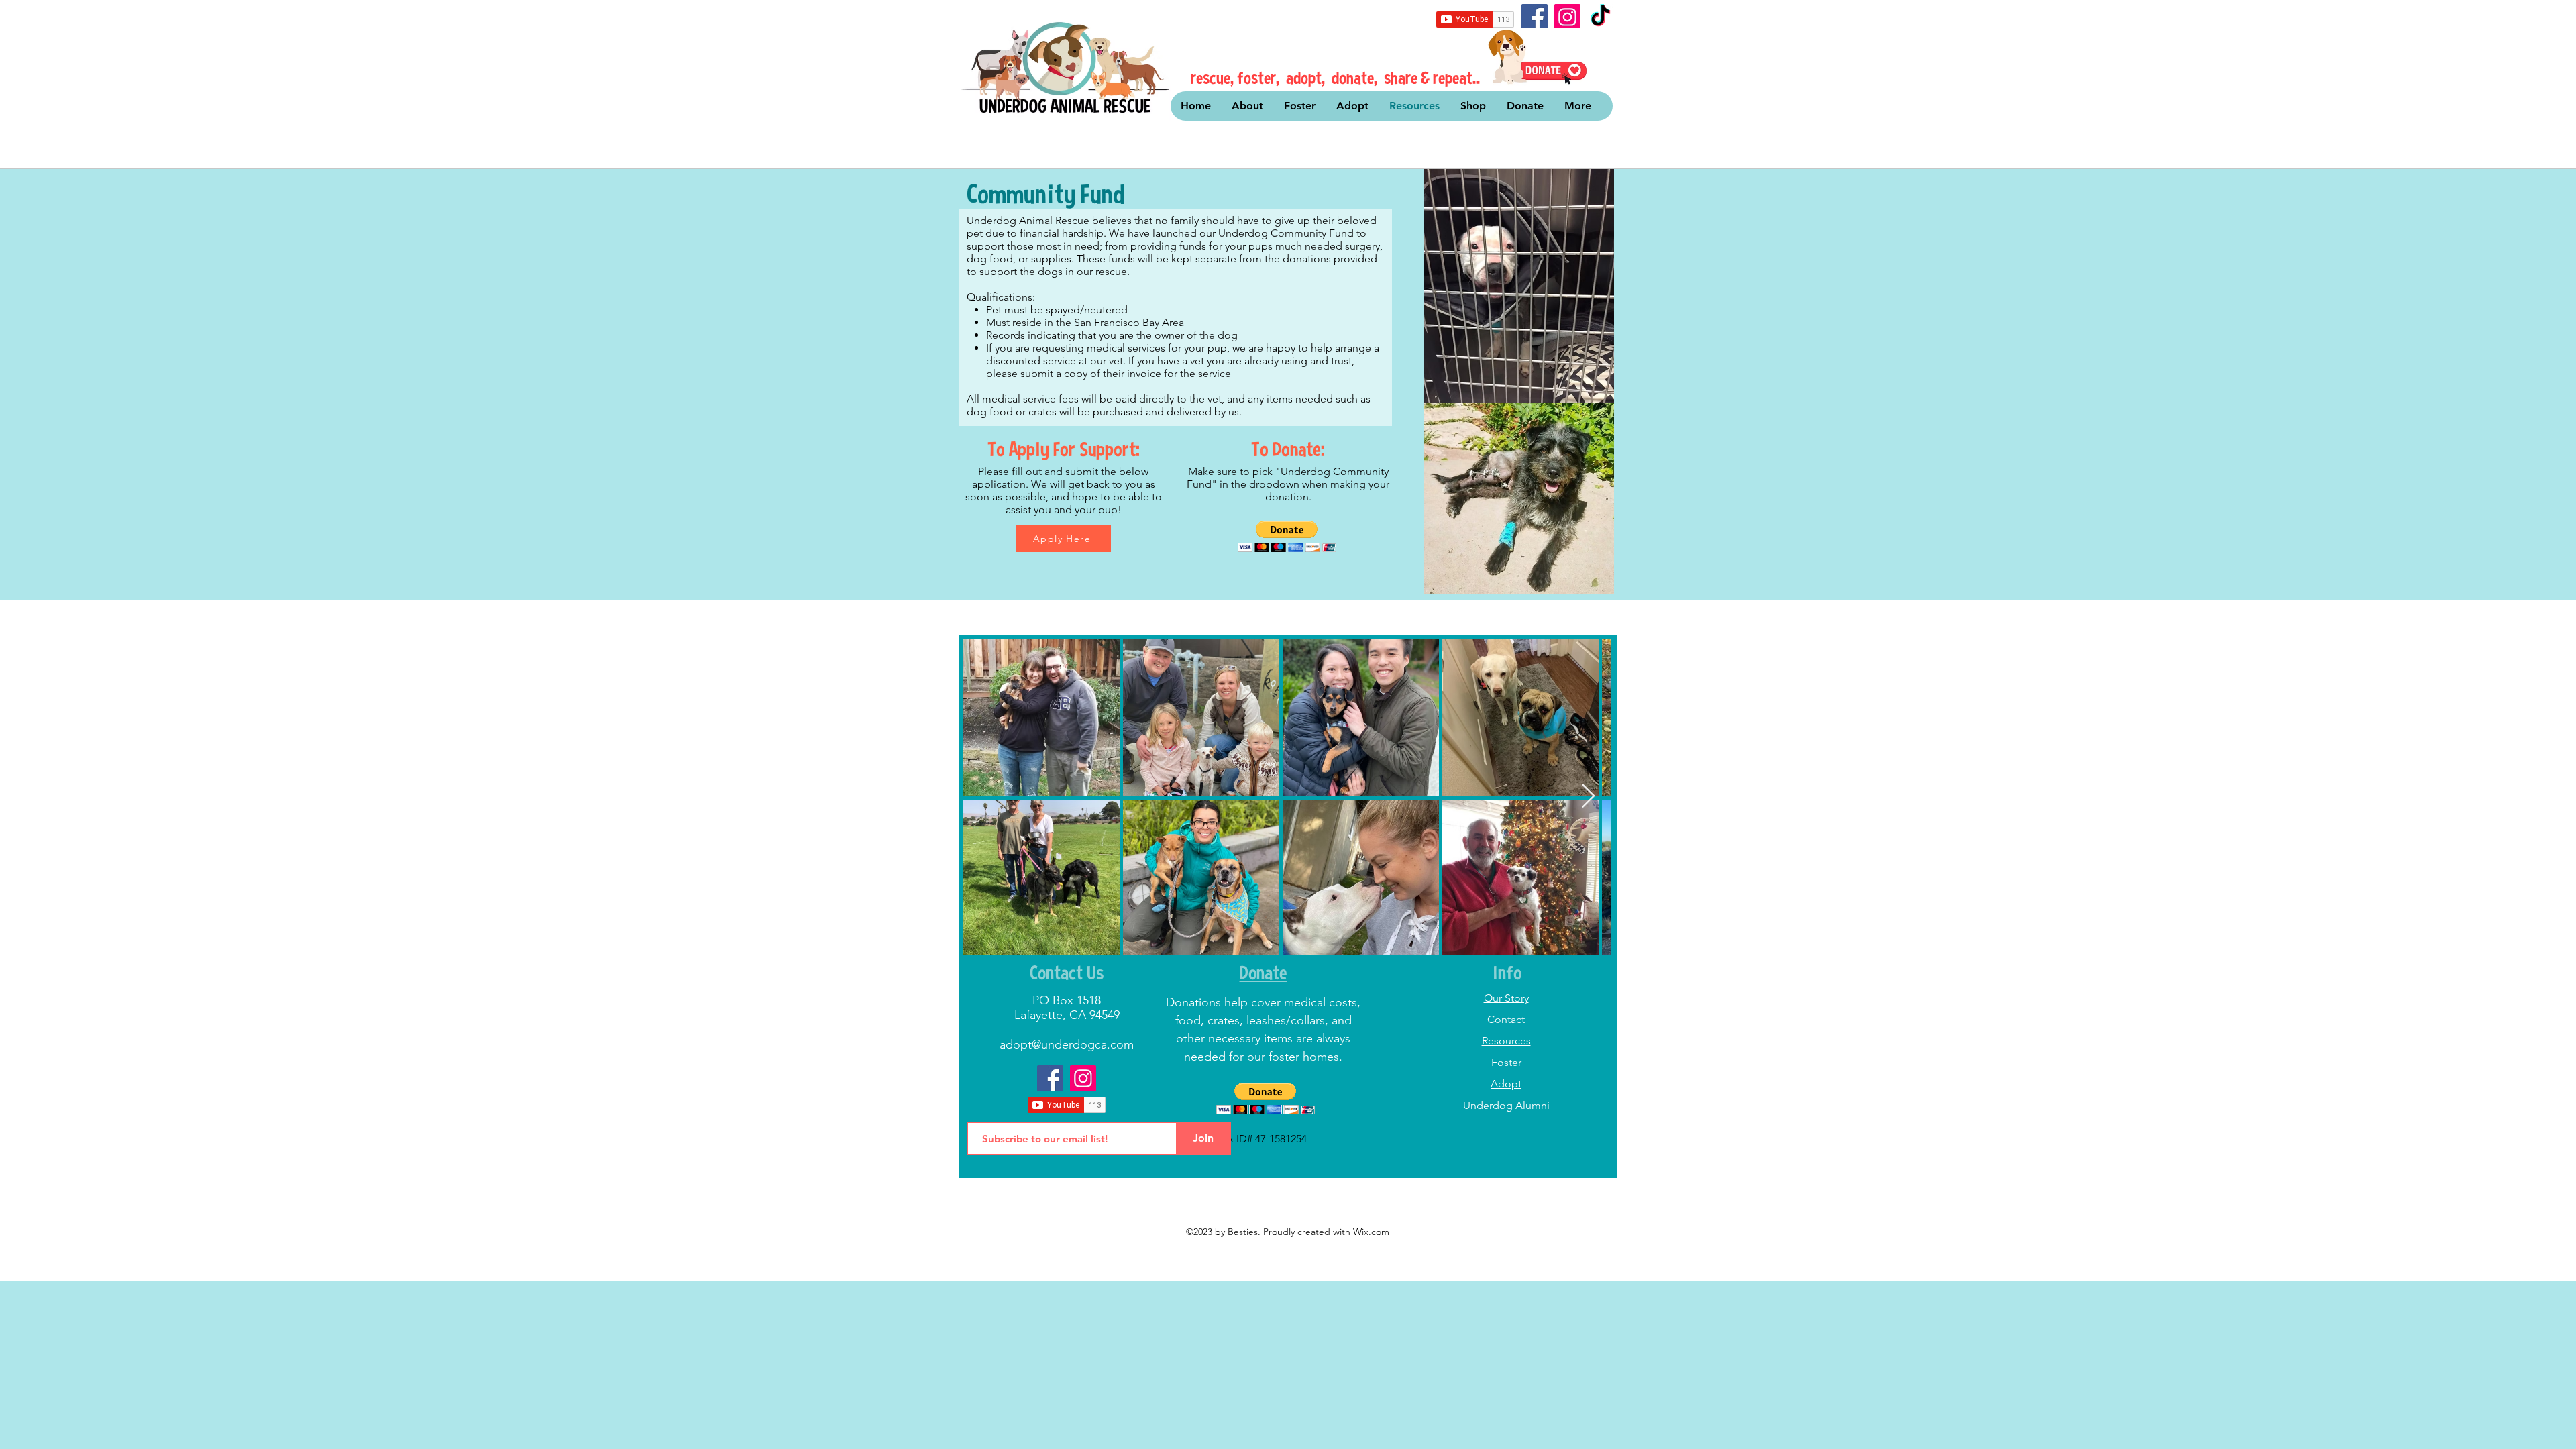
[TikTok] (1600, 17)
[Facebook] (1535, 17)
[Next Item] (1588, 797)
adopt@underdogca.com (1067, 1044)
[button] (1287, 536)
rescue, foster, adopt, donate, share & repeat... (1337, 77)
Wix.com (1371, 1232)
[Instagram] (1567, 17)
